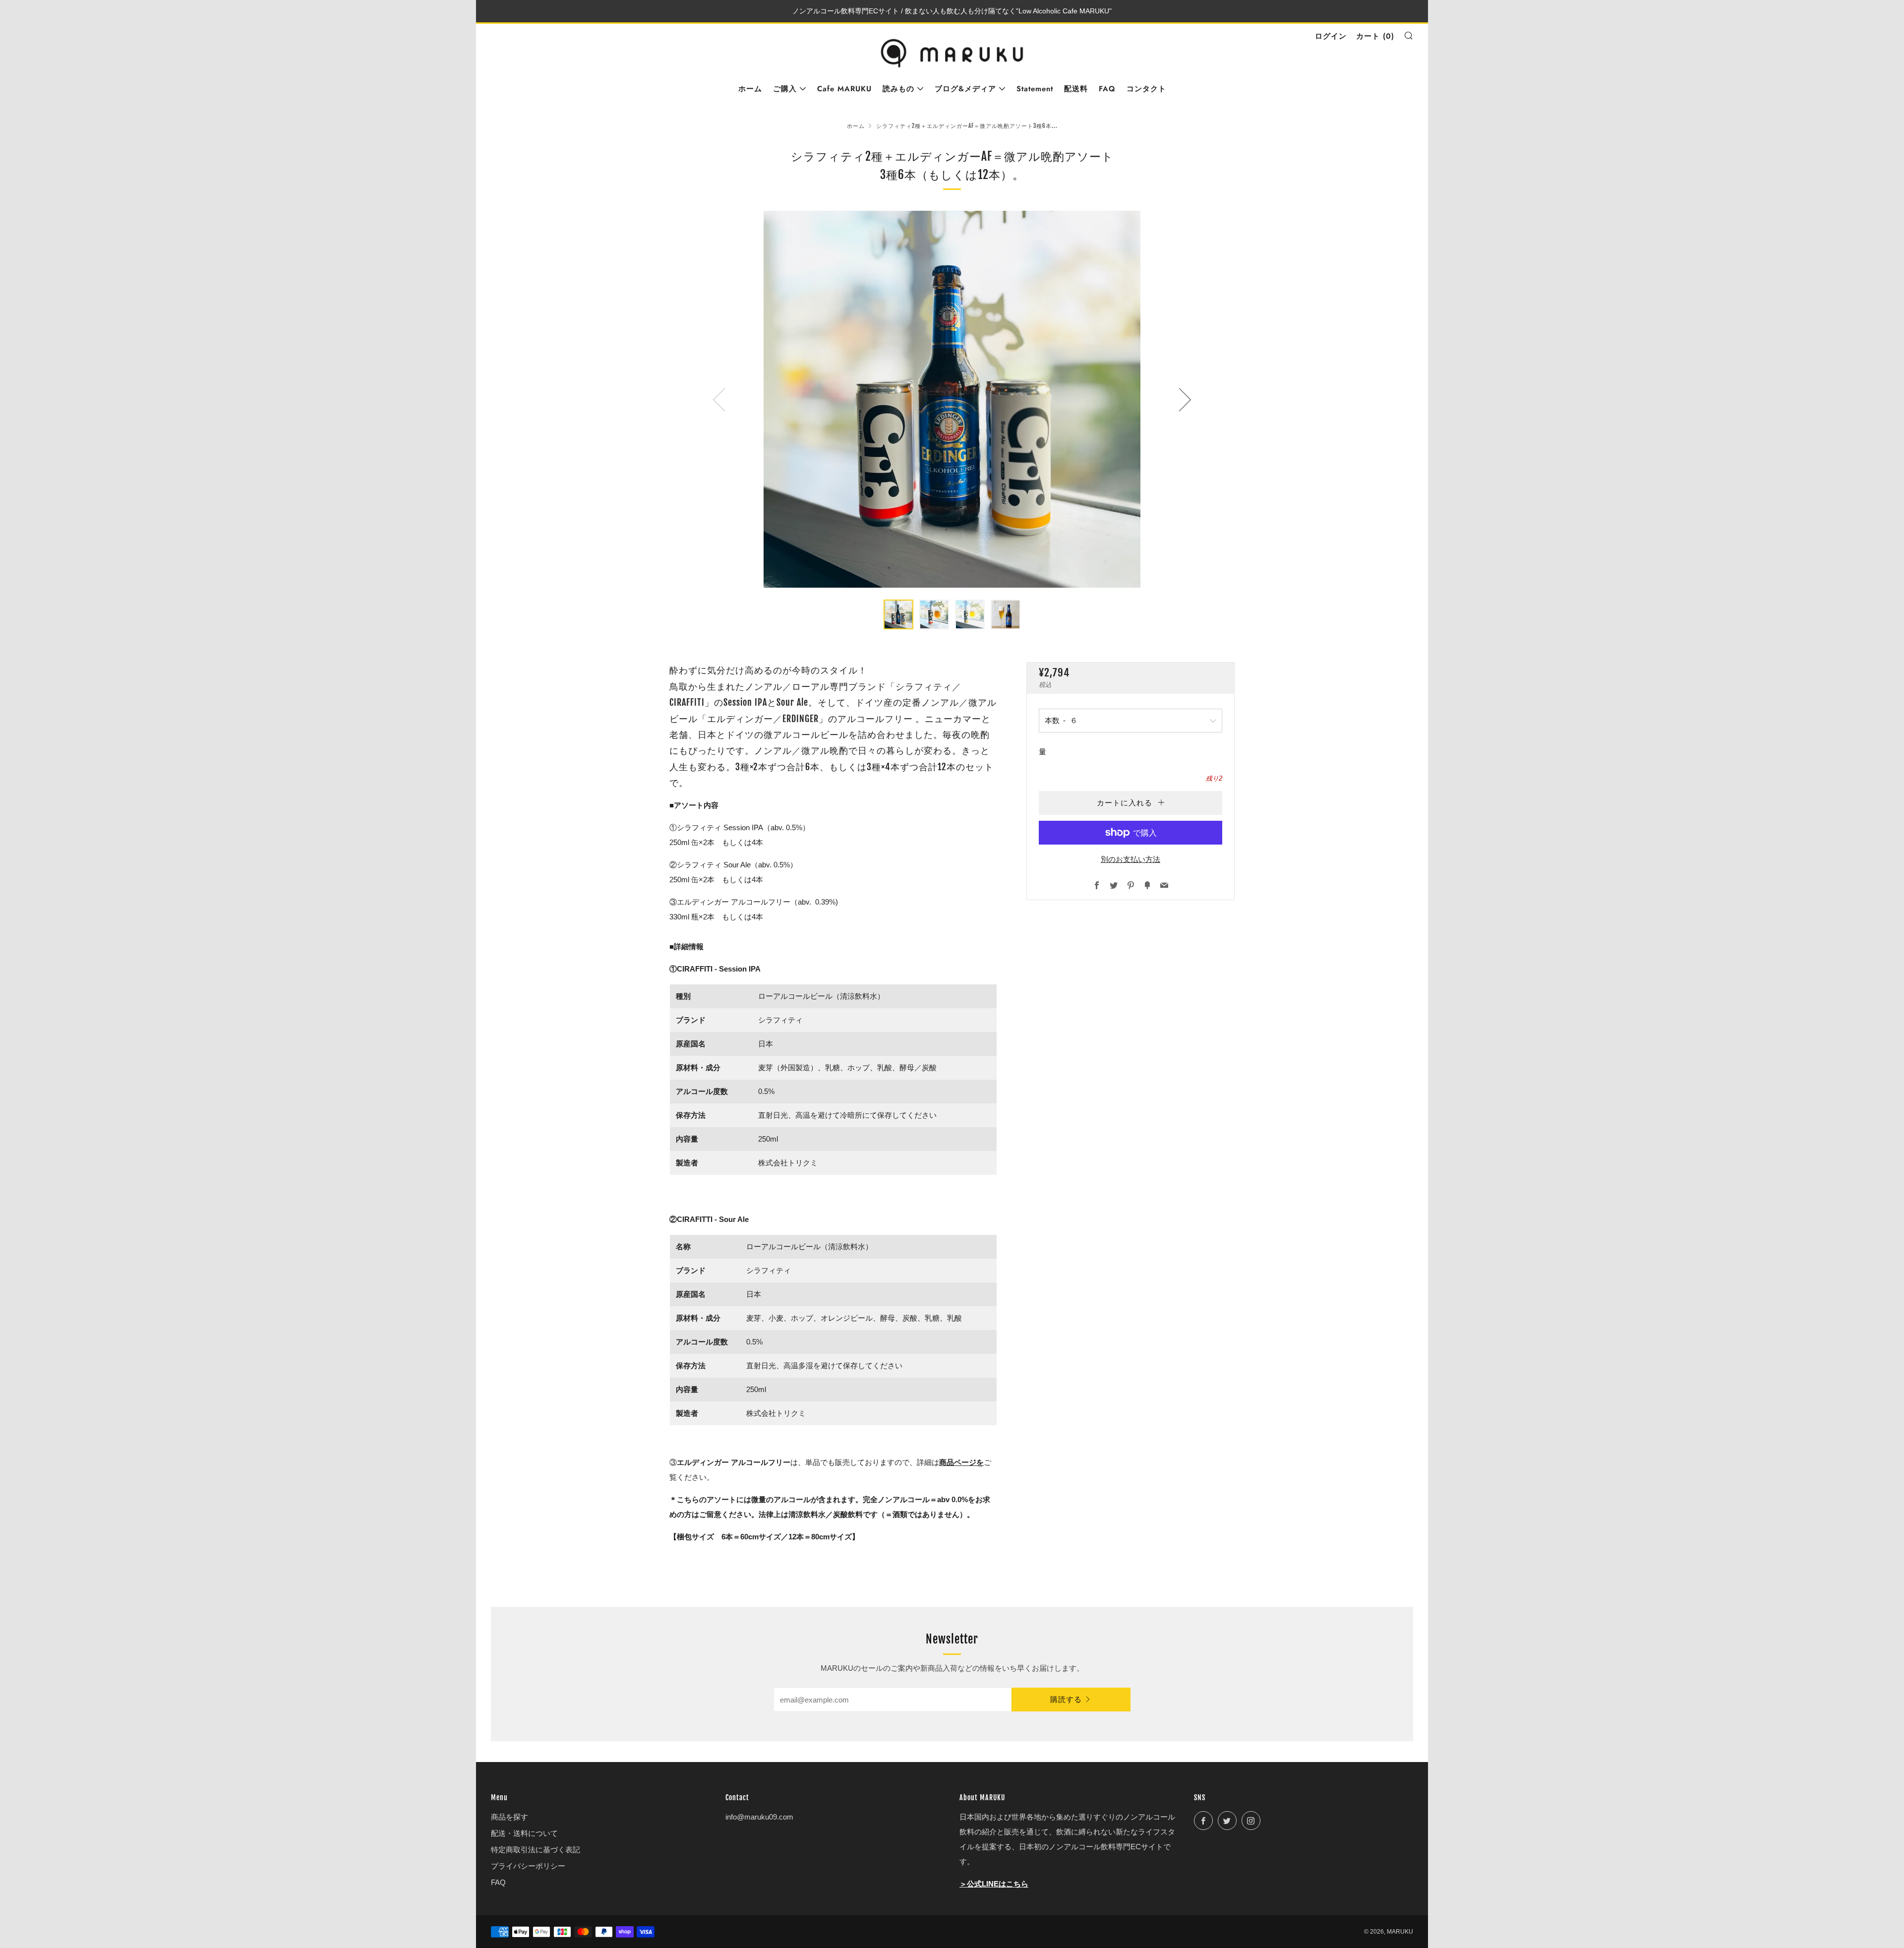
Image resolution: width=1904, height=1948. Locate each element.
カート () (1375, 36)
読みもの (898, 89)
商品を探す (509, 1817)
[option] (952, 399)
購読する (1066, 1700)
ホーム (750, 89)
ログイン (1331, 36)
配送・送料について (524, 1833)
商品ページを (961, 1462)
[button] (898, 614)
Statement (1035, 89)
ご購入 (785, 89)
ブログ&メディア (965, 89)
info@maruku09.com (759, 1817)
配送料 (1076, 89)
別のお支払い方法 (1130, 859)
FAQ (1107, 89)
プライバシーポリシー (528, 1866)
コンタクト (1146, 89)
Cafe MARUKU (844, 89)
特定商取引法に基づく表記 (535, 1850)
